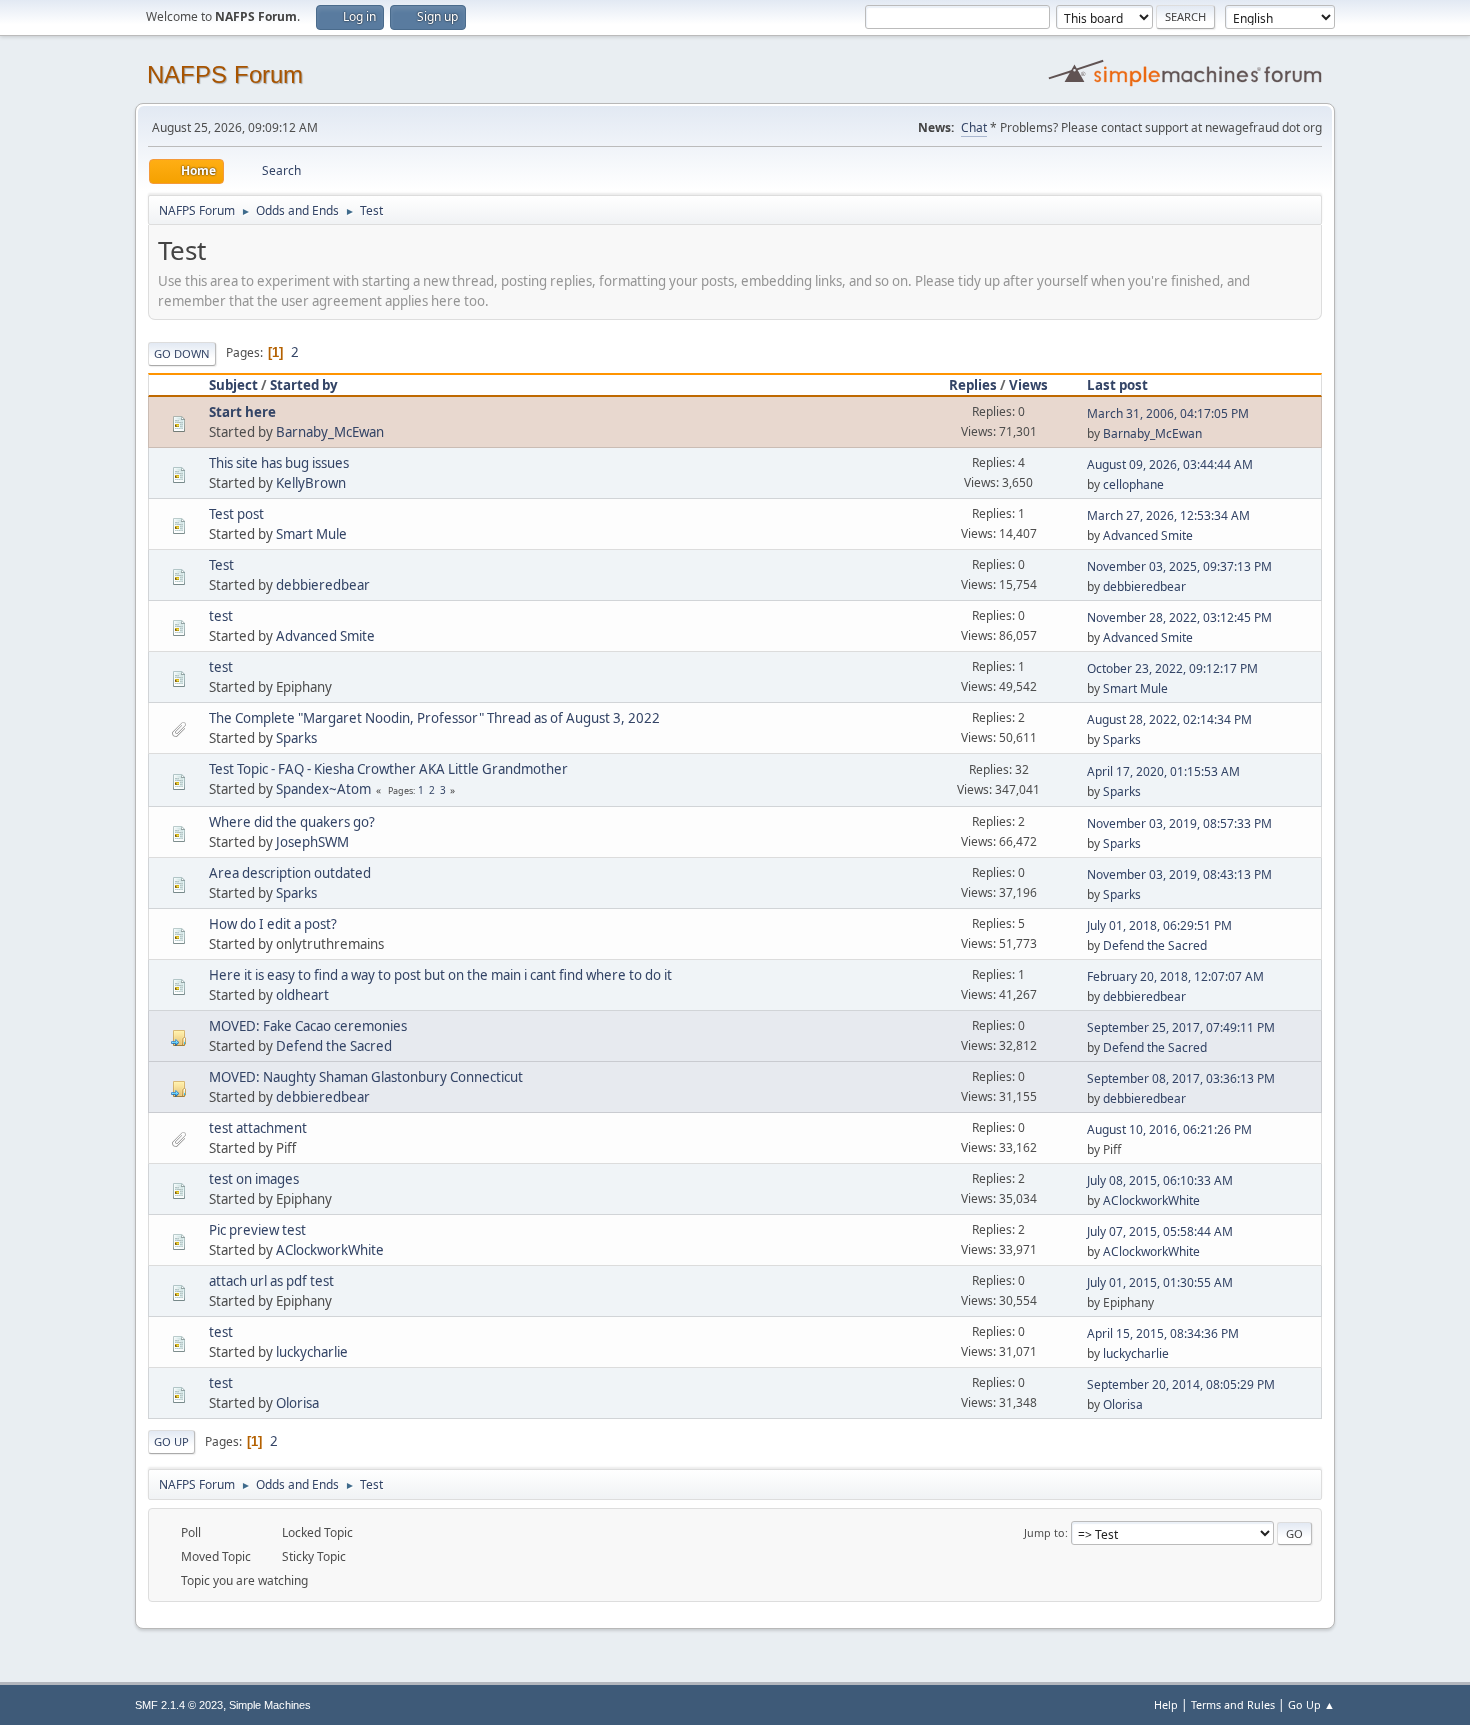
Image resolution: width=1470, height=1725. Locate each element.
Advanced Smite (1148, 535)
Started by (304, 385)
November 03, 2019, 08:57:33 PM (1179, 823)
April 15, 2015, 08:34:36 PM (1163, 1333)
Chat (974, 127)
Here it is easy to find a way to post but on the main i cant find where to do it (440, 975)
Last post (1117, 385)
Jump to (1044, 1532)
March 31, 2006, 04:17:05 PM (1168, 413)
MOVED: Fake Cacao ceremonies (308, 1026)
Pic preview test (257, 1230)
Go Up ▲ (1311, 1704)
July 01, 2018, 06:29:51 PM (1159, 925)
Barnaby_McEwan (330, 432)
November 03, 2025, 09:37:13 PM (1179, 566)
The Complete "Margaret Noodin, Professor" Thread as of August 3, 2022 (434, 718)
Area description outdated (290, 873)
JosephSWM (312, 842)
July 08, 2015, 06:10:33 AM (1160, 1180)
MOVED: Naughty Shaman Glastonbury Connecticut (366, 1077)
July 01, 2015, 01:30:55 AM (1160, 1282)
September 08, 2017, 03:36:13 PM (1181, 1078)
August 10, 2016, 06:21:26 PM (1169, 1129)
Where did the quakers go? (292, 822)
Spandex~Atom (323, 789)
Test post (236, 514)
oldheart (302, 995)
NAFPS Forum (225, 74)
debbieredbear (323, 585)
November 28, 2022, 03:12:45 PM (1179, 617)
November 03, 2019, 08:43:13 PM (1179, 874)
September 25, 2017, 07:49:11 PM (1181, 1027)
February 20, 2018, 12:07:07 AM (1175, 976)
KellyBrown (311, 483)
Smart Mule (311, 534)
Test (221, 565)
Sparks (296, 738)
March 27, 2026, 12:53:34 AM (1168, 515)
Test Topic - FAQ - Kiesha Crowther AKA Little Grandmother (388, 769)
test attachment (258, 1128)
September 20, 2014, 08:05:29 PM (1181, 1384)
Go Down (182, 353)
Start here (242, 412)
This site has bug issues (279, 463)
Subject (233, 385)
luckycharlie (312, 1352)
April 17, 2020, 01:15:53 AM (1163, 771)
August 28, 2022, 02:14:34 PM (1169, 719)
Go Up (171, 1441)
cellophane (1133, 484)
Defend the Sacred (1155, 945)
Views (1028, 385)
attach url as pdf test (271, 1281)
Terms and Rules (1233, 1704)
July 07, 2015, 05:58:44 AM (1160, 1231)
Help (1166, 1704)
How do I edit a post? (273, 924)
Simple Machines (270, 1705)
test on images (254, 1179)
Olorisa (297, 1403)
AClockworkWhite (1151, 1200)
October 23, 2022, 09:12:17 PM (1172, 668)
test (221, 616)
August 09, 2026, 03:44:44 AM (1170, 464)
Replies (973, 385)
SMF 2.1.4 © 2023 (179, 1705)
